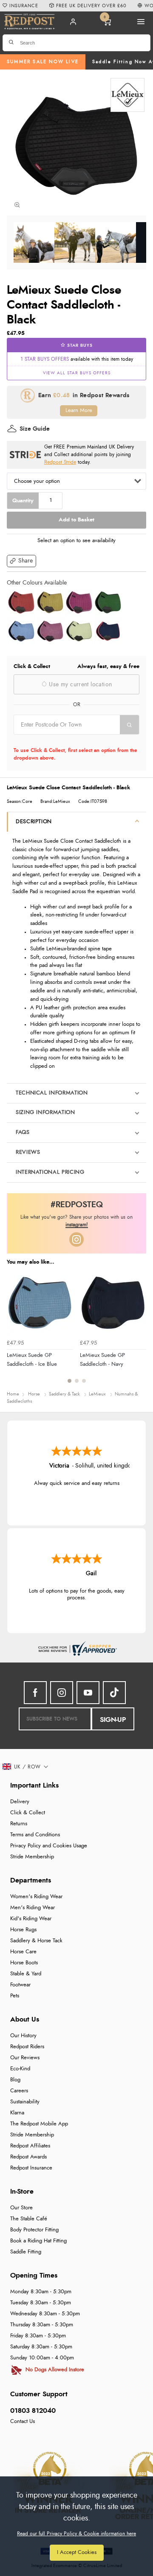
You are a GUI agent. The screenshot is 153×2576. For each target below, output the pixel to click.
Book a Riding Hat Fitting (38, 2241)
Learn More (79, 411)
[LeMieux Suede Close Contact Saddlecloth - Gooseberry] (50, 602)
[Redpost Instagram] (76, 1239)
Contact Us (23, 2421)
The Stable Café (29, 2219)
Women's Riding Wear (36, 1897)
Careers (19, 2091)
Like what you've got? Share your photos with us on (76, 1221)
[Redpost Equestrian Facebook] (35, 1693)
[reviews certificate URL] (76, 1647)
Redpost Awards (28, 2157)
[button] (21, 561)
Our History (23, 2036)
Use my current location (79, 685)
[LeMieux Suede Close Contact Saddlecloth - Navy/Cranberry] (108, 631)
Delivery (20, 1802)
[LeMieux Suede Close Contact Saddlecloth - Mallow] (50, 631)
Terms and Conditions (35, 1835)
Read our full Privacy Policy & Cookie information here (76, 2534)
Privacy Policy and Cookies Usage (49, 1846)
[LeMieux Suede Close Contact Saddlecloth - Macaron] (79, 631)
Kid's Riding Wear (31, 1919)
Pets (15, 1996)
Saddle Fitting (26, 2252)
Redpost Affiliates (30, 2146)
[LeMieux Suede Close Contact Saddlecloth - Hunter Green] (108, 602)
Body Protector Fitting (34, 2230)
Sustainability (25, 2102)
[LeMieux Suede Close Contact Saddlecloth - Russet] (21, 602)
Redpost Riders (27, 2047)
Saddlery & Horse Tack (36, 1941)
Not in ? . (68, 740)
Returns (19, 1824)
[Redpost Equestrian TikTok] (114, 1693)
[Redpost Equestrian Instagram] (62, 1693)
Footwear (20, 1985)
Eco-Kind (20, 2069)
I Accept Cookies (77, 2552)
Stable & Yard (26, 1974)
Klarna (17, 2113)
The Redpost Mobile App (39, 2124)
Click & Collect (28, 1813)
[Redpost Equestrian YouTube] (88, 1693)
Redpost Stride (60, 462)
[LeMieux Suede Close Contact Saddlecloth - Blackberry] (79, 602)
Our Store (21, 2208)
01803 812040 (33, 2411)
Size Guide (35, 429)
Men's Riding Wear (33, 1908)
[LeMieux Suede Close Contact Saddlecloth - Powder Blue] (21, 631)
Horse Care (23, 1952)
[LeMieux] (127, 95)
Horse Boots (24, 1963)
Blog (15, 2080)
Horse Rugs (23, 1930)
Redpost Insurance (31, 2168)
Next (139, 1331)
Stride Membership (32, 1857)
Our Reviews (25, 2058)
